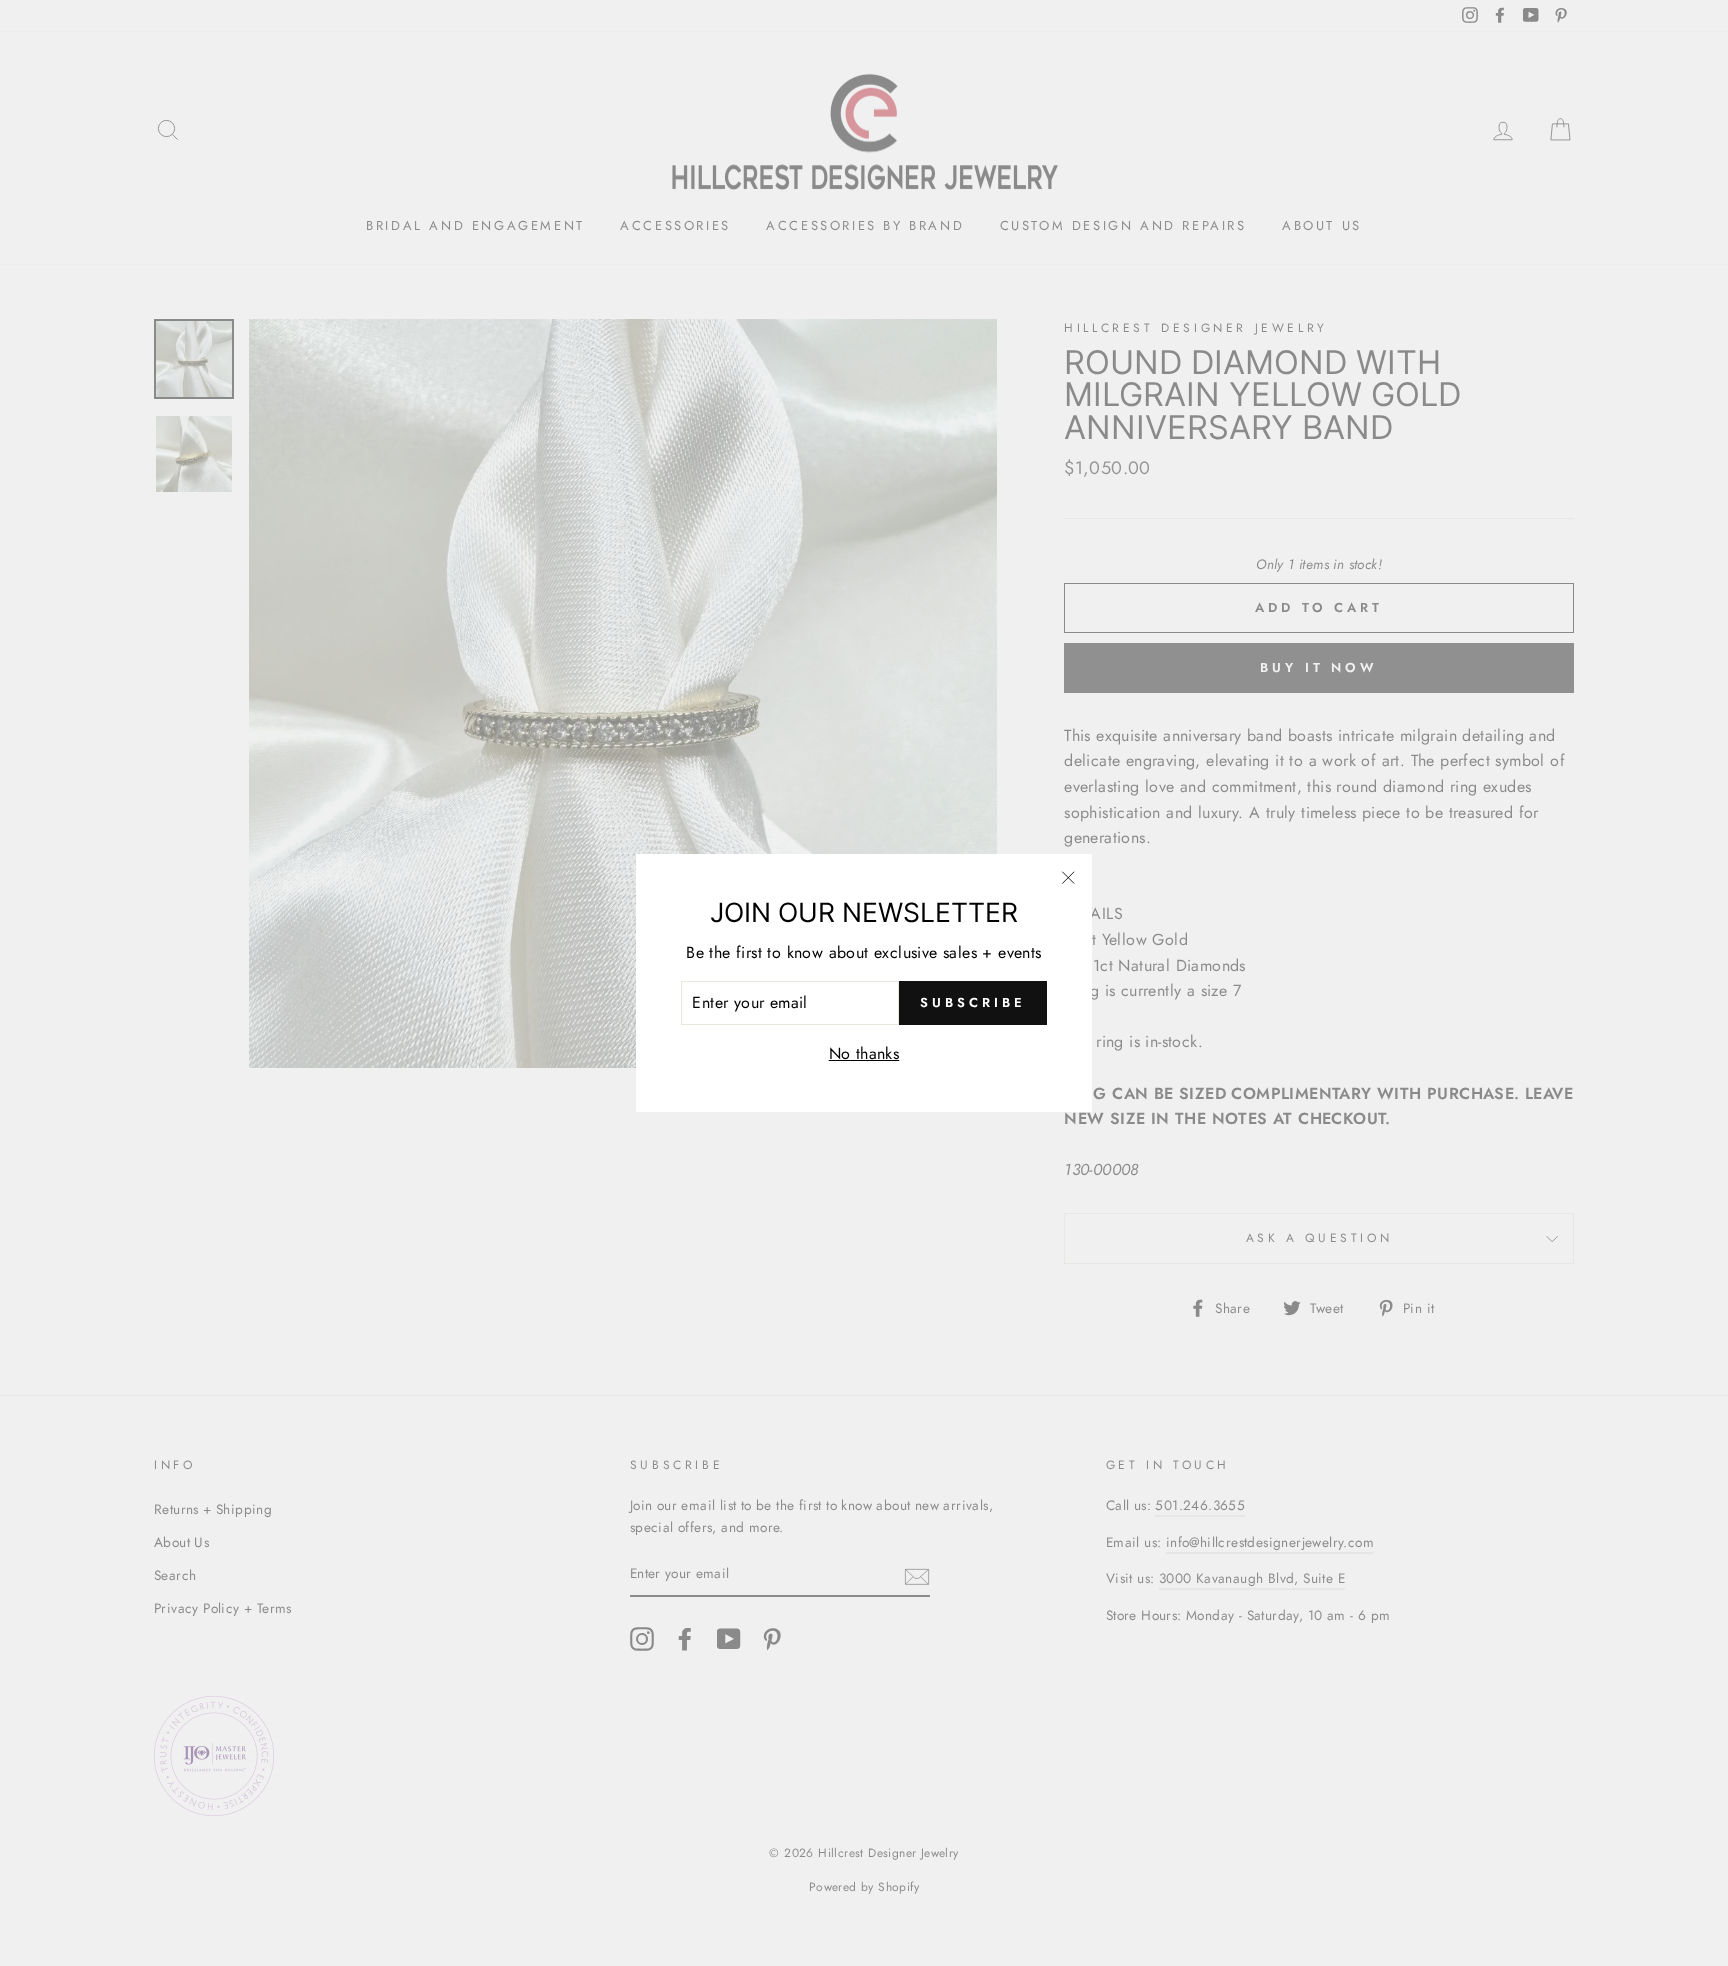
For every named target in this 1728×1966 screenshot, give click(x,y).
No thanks (864, 1053)
